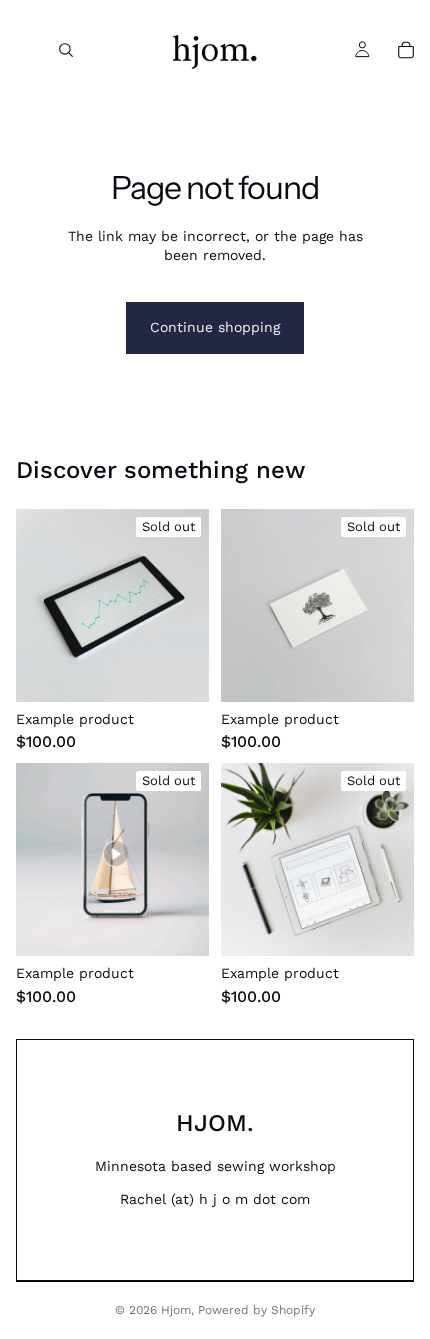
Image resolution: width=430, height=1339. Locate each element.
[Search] (66, 50)
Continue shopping (215, 327)
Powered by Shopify (256, 1310)
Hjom (176, 1310)
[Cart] (406, 50)
